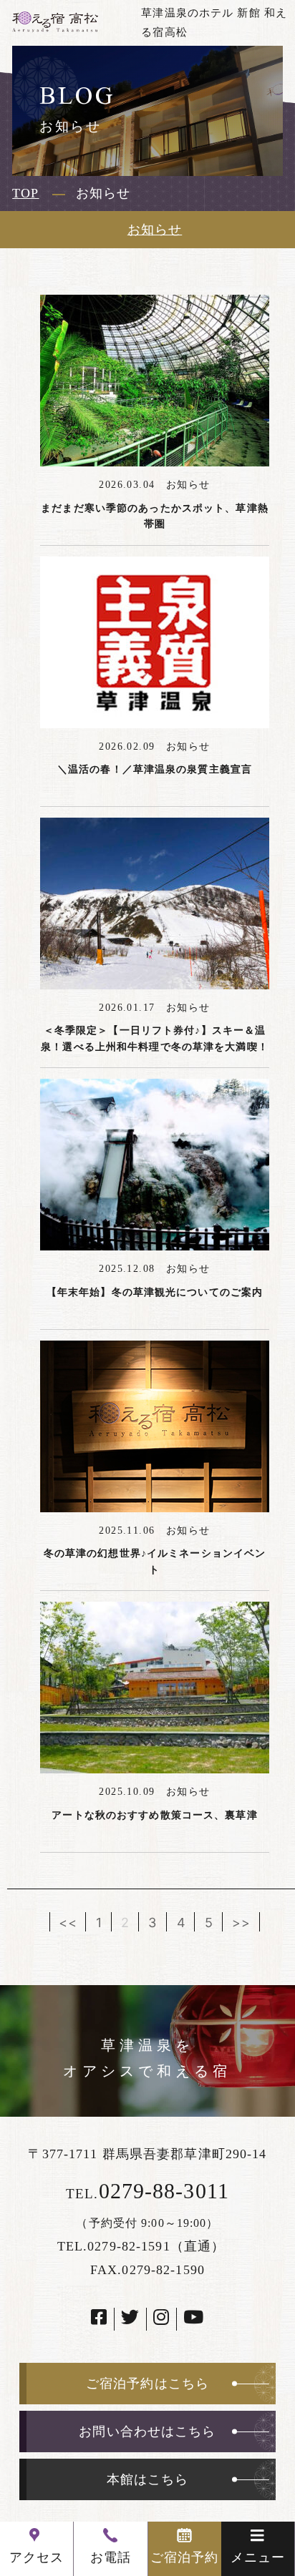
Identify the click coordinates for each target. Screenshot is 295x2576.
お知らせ (155, 230)
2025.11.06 (132, 1531)
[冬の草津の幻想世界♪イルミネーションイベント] (155, 1426)
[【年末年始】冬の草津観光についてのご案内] (155, 1165)
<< (68, 1922)
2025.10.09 (132, 1792)
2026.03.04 (132, 485)
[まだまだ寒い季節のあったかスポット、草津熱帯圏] (155, 381)
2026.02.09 (132, 746)
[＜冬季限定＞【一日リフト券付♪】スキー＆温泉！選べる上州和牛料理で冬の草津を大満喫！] (155, 903)
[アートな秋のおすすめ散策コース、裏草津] (155, 1688)
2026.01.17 (132, 1008)
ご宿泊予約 (185, 2557)
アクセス (37, 2557)
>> (241, 1922)
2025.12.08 (132, 1269)
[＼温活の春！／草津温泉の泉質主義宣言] (155, 642)
